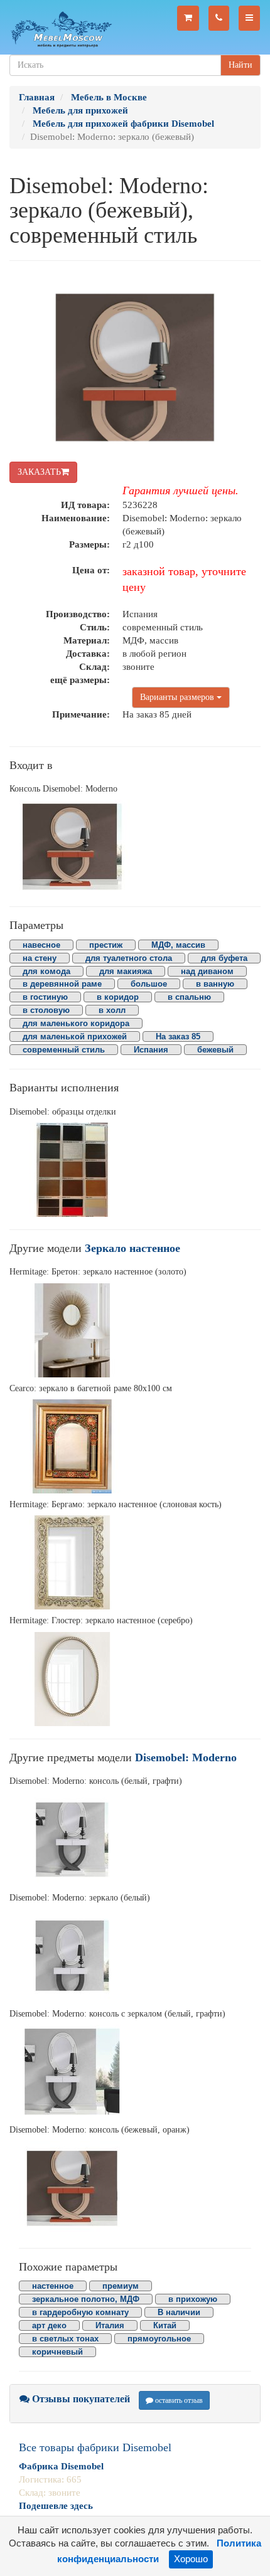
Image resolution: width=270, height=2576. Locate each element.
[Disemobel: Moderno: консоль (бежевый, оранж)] (135, 2188)
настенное (53, 2286)
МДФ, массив (178, 945)
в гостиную (45, 997)
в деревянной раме (62, 984)
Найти (240, 65)
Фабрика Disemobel (61, 2466)
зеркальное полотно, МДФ (86, 2299)
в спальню (189, 997)
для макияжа (126, 971)
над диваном (207, 971)
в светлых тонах (65, 2339)
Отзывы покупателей (80, 2399)
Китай (165, 2325)
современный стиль (64, 1050)
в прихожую (193, 2299)
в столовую (46, 1010)
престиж (106, 945)
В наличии (179, 2312)
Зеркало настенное (132, 1248)
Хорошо (191, 2559)
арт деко (49, 2325)
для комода (46, 971)
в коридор (118, 997)
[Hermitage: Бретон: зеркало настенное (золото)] (135, 1330)
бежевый (215, 1050)
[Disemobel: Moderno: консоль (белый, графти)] (135, 1840)
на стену (40, 958)
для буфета (224, 958)
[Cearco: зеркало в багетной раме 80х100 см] (135, 1446)
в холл (112, 1010)
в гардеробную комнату (80, 2312)
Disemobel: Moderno (186, 1757)
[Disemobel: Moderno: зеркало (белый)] (135, 1956)
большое (149, 984)
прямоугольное (159, 2339)
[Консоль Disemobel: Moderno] (135, 847)
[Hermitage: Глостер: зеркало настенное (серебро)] (135, 1679)
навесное (41, 945)
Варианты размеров (178, 697)
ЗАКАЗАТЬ (39, 472)
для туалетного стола (129, 958)
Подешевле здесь (56, 2506)
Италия (110, 2325)
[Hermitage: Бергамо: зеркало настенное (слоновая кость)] (135, 1562)
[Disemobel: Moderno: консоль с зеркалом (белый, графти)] (135, 2072)
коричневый (57, 2352)
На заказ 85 (178, 1036)
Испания (151, 1050)
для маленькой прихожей (75, 1036)
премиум (121, 2286)
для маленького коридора (76, 1023)
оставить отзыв (178, 2400)
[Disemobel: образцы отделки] (135, 1170)
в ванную (215, 984)
